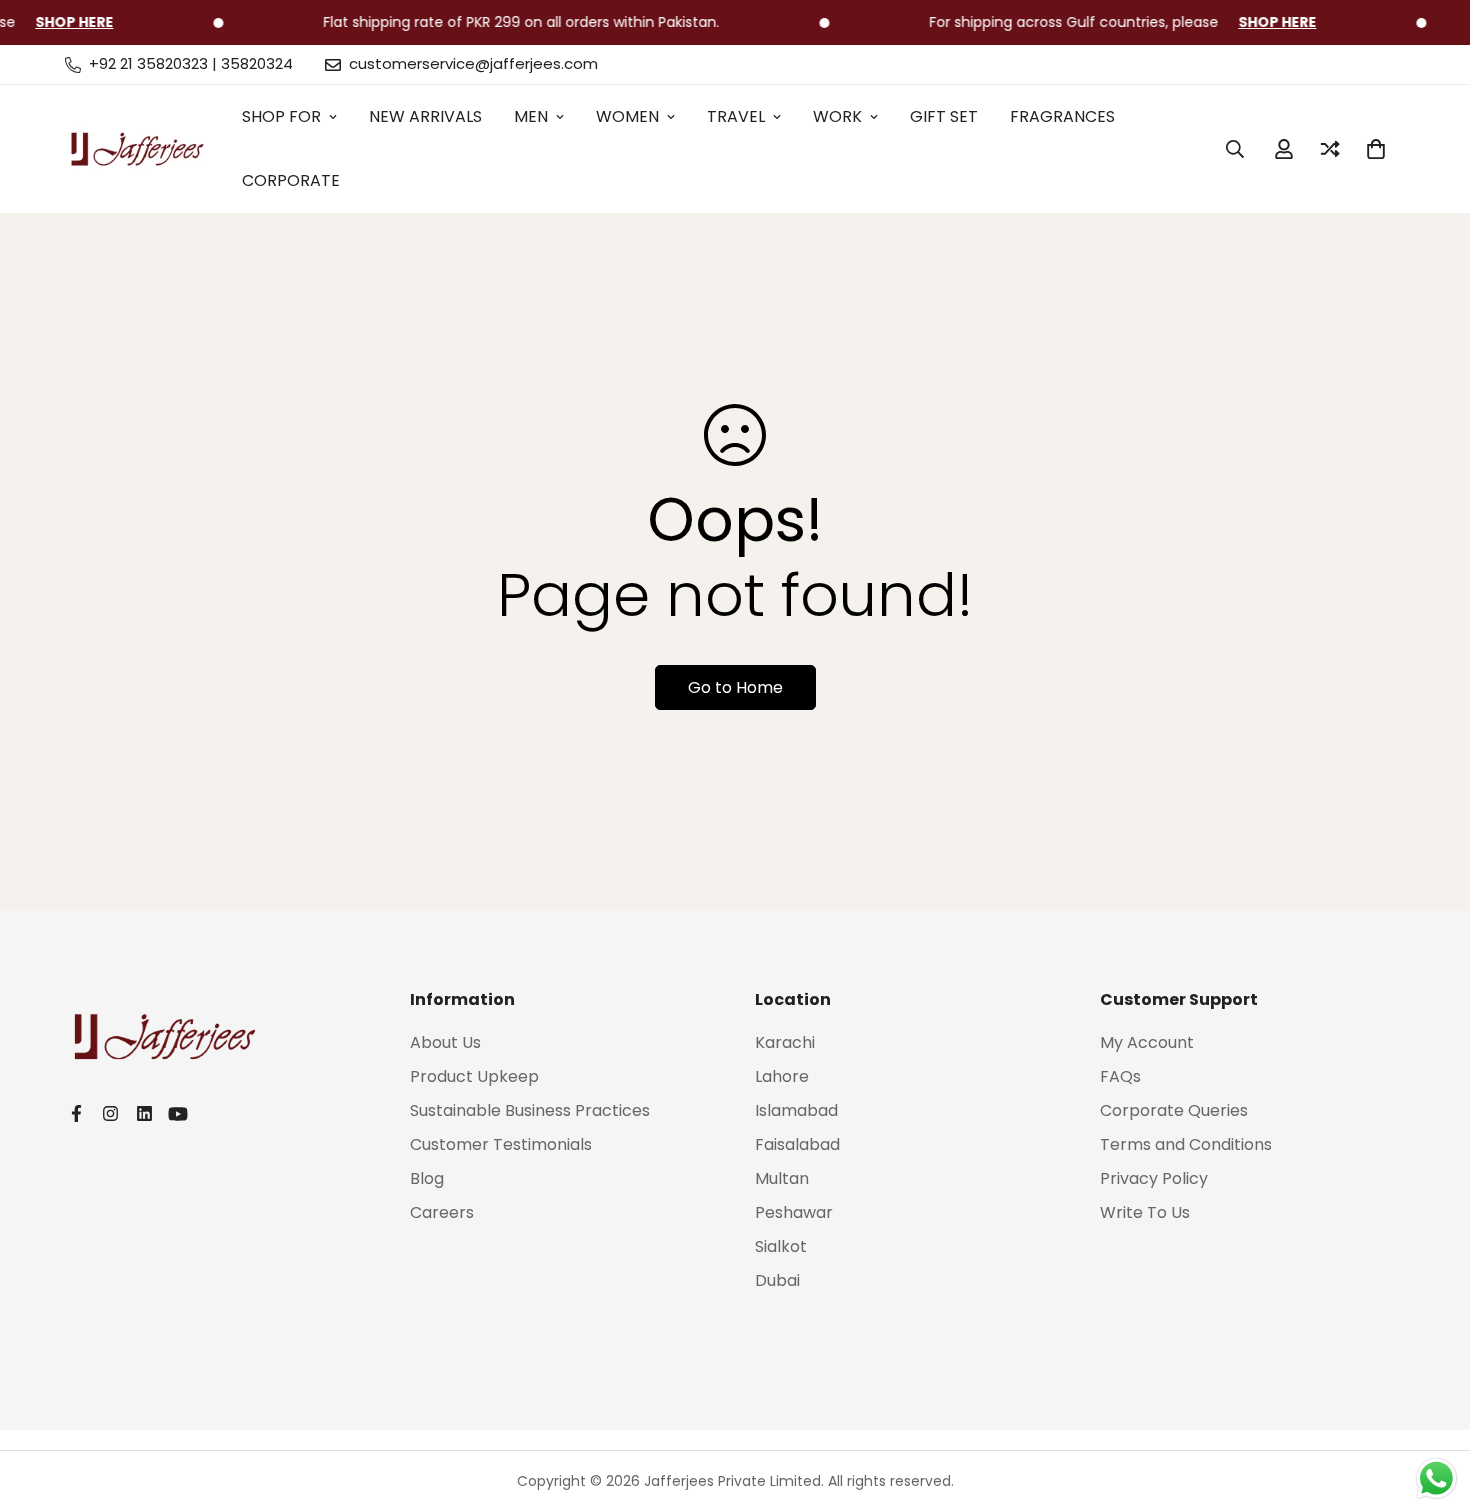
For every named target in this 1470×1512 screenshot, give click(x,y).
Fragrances (1062, 116)
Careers (442, 1212)
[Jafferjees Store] (137, 149)
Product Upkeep (474, 1076)
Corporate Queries (1174, 1110)
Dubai (777, 1280)
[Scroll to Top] (1431, 1403)
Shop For (281, 116)
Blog (427, 1178)
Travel (736, 116)
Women (627, 116)
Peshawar (794, 1212)
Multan (782, 1178)
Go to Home (735, 687)
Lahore (782, 1076)
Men (531, 116)
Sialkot (781, 1246)
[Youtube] (178, 1114)
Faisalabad (797, 1144)
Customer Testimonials (501, 1144)
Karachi (785, 1042)
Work (837, 116)
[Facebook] (76, 1113)
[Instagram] (110, 1113)
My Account (1147, 1042)
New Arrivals (425, 116)
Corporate (291, 180)
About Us (445, 1042)
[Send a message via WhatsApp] (1436, 1478)
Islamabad (796, 1110)
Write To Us (1145, 1212)
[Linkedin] (144, 1113)
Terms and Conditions (1186, 1144)
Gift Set (944, 116)
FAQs (1120, 1076)
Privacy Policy (1154, 1178)
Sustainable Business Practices (530, 1110)
